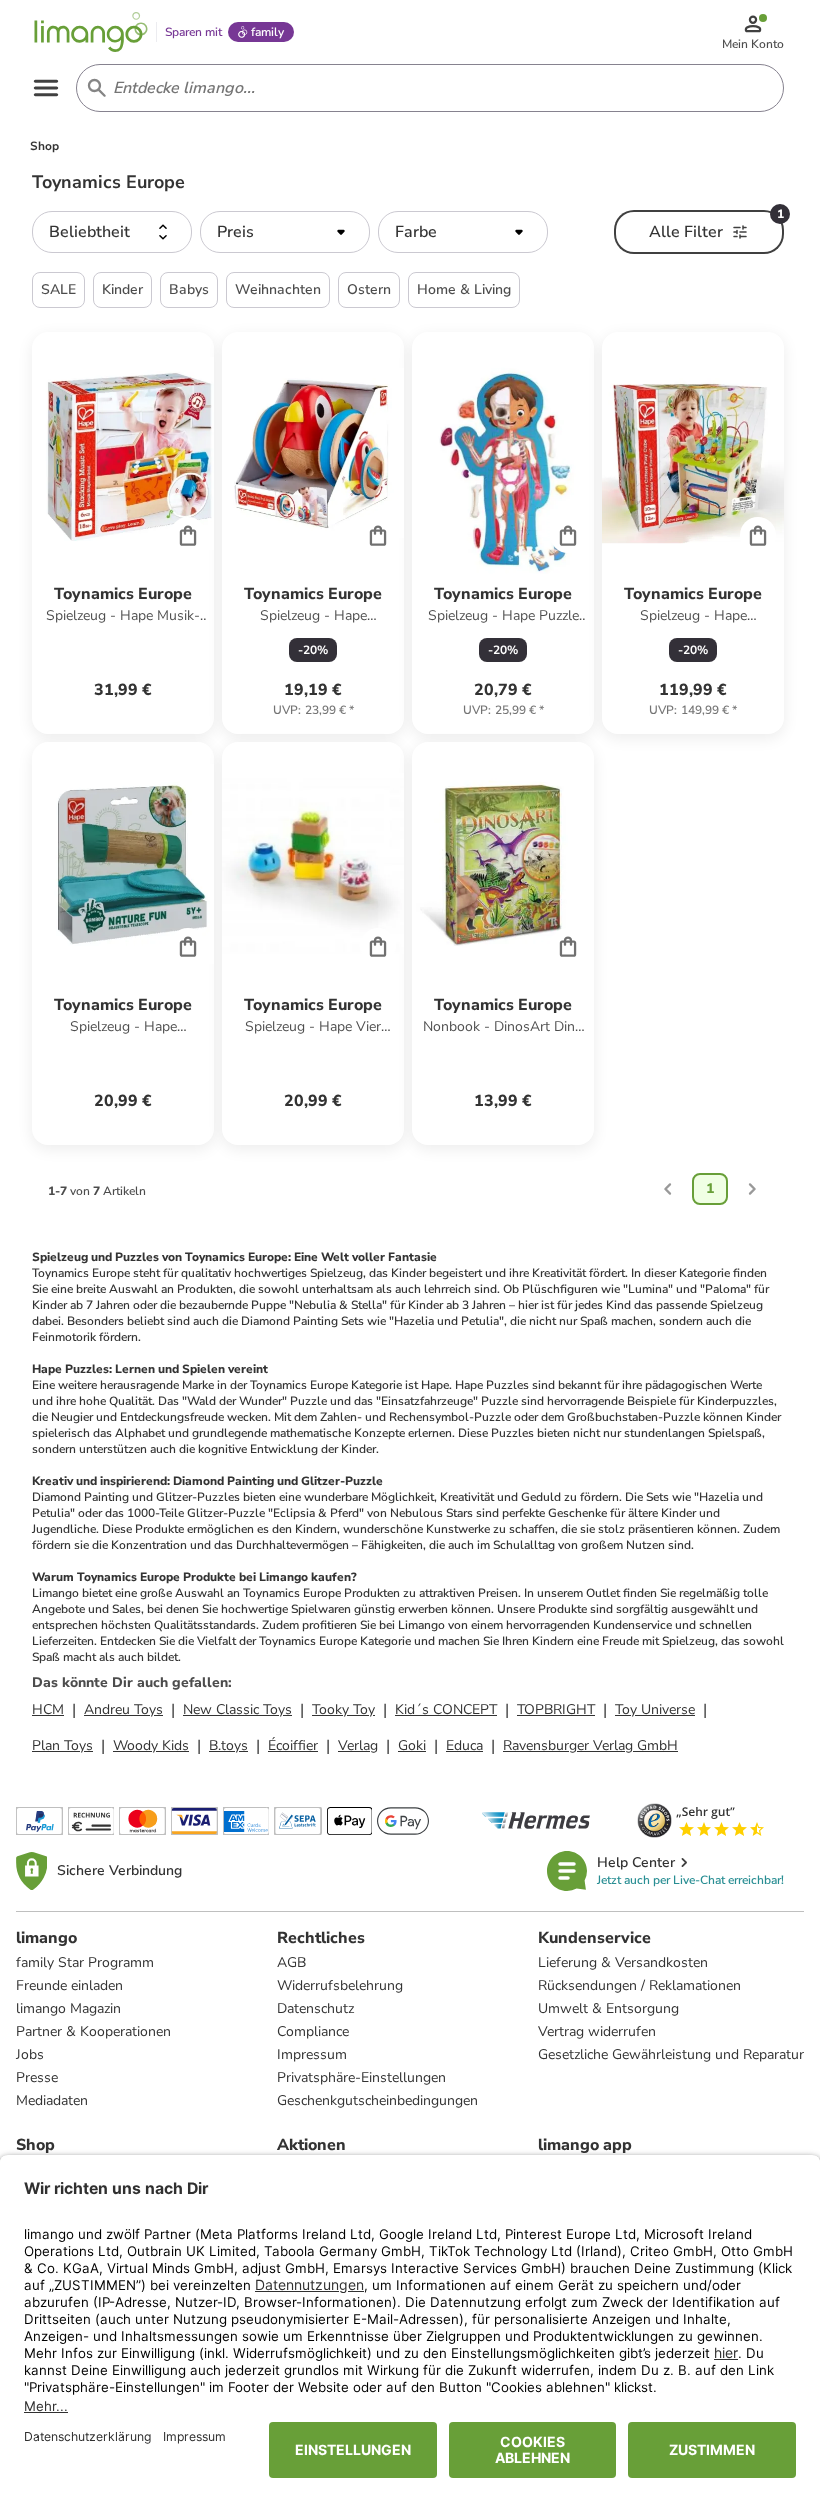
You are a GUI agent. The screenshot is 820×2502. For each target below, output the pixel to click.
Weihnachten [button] (278, 289)
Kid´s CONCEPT (446, 1709)
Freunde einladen (69, 1985)
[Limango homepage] (91, 32)
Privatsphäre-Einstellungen (361, 2077)
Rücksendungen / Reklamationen (639, 1985)
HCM (48, 1709)
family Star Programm (85, 1962)
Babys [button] (189, 289)
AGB (291, 1962)
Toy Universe (655, 1709)
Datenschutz (315, 2008)
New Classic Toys (237, 1709)
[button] (112, 232)
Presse (37, 2077)
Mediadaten (52, 2100)
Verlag (358, 1745)
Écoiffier (293, 1745)
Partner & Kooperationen (93, 2031)
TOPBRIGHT (556, 1709)
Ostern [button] (369, 289)
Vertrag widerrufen (597, 2031)
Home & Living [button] (464, 289)
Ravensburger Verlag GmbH (590, 1745)
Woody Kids (151, 1745)
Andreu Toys (123, 1709)
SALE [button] (58, 289)
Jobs (30, 2054)
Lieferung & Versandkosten (623, 1962)
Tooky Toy (343, 1709)
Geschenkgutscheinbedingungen (377, 2100)
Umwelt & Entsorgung (608, 2008)
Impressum (312, 2054)
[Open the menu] (46, 88)
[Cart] (188, 535)
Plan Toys (62, 1745)
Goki (412, 1745)
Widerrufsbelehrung (340, 1985)
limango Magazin (68, 2008)
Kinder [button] (122, 289)
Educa (464, 1745)
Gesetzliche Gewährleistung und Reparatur (671, 2054)
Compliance (313, 2031)
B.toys (228, 1745)
